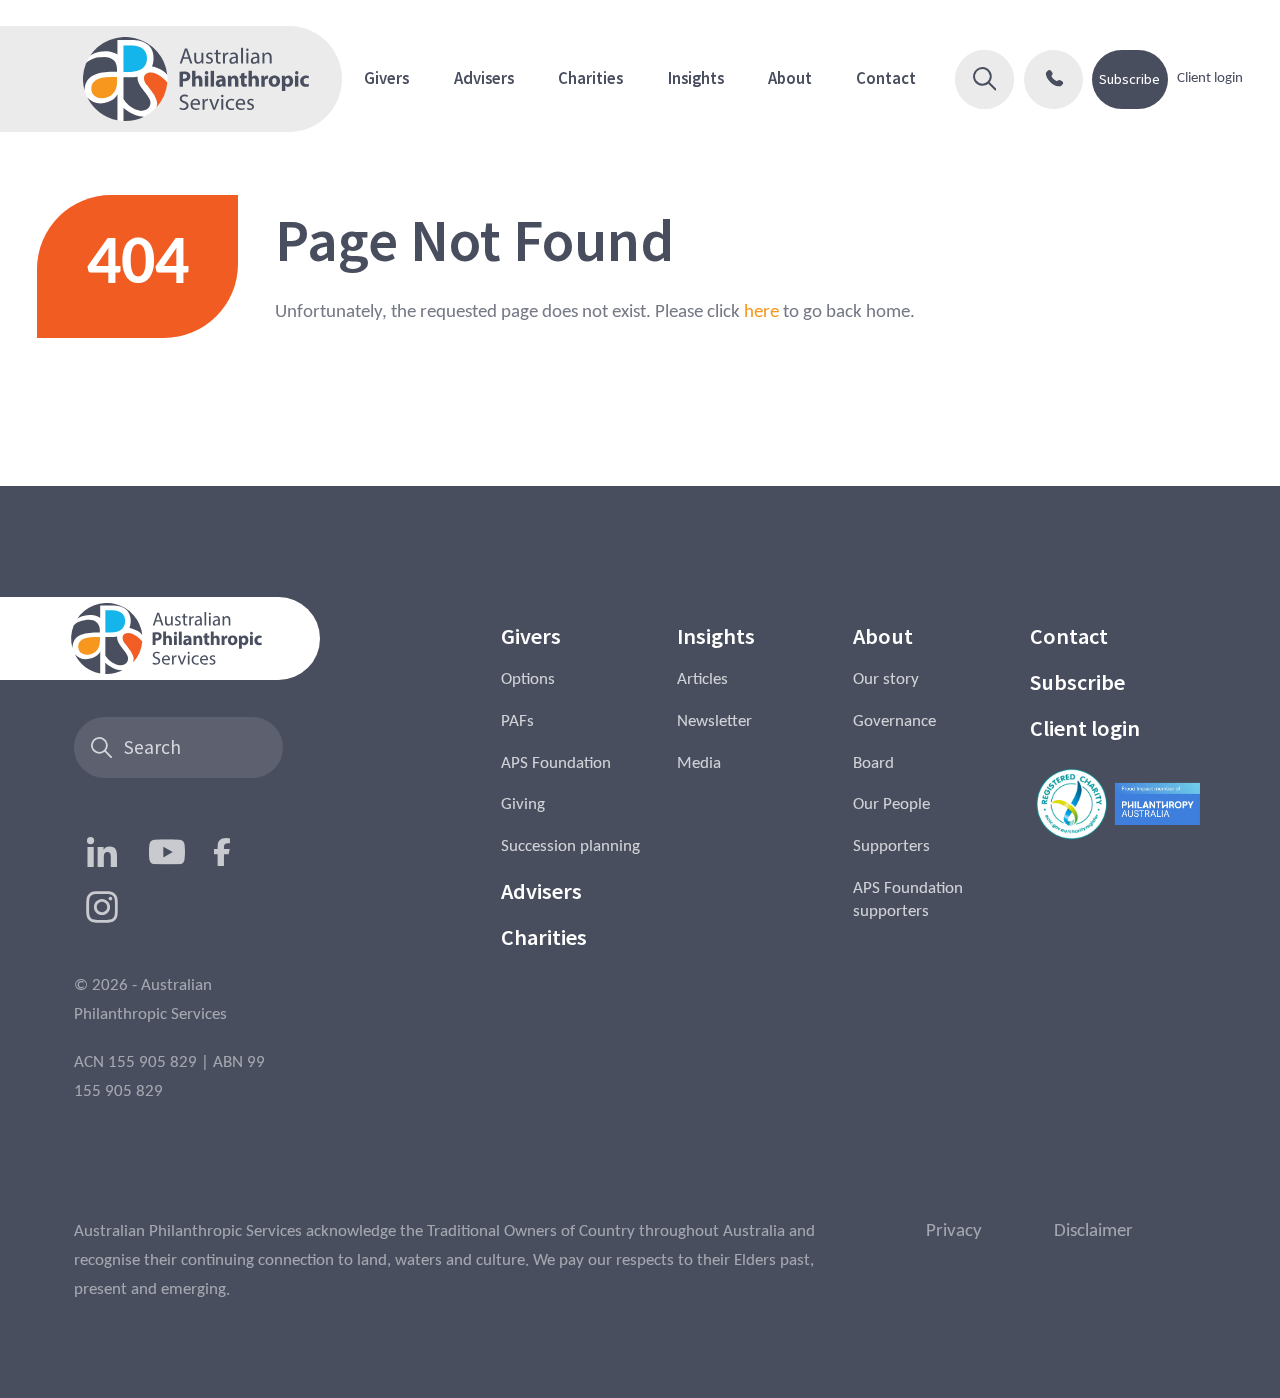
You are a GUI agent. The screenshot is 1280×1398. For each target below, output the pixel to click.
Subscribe (1129, 79)
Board (873, 764)
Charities (590, 78)
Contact (886, 78)
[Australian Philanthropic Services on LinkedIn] (102, 852)
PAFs (517, 722)
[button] (984, 79)
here (761, 312)
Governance (894, 722)
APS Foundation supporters (908, 900)
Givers (386, 78)
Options (528, 680)
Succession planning (570, 847)
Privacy (954, 1231)
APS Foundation (556, 764)
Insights (696, 78)
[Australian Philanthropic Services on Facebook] (222, 852)
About (790, 78)
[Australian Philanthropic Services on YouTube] (167, 852)
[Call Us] (1053, 79)
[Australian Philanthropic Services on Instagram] (102, 907)
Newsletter (714, 722)
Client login (1210, 79)
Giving (523, 805)
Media (699, 764)
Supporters (891, 847)
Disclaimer (1093, 1231)
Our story (886, 680)
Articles (702, 680)
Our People (891, 805)
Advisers (484, 78)
